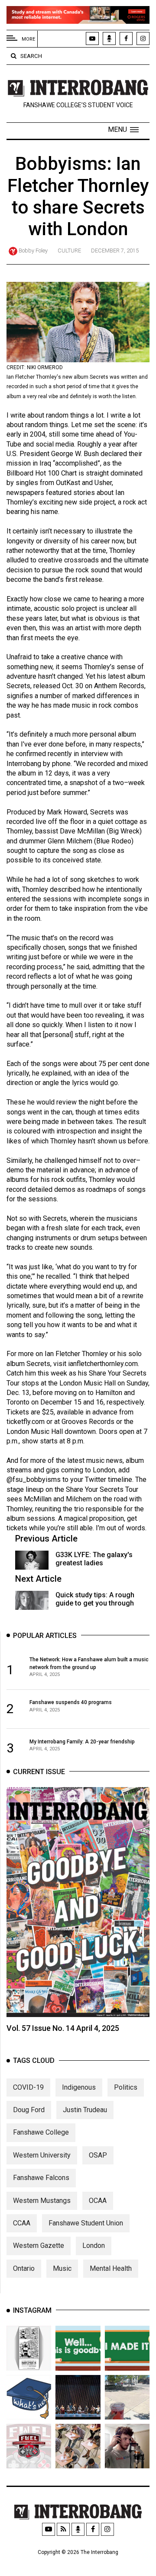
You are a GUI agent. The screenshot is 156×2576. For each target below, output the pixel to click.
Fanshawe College (41, 2132)
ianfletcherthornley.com (103, 1364)
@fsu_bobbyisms (34, 1480)
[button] (123, 130)
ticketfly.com (26, 1422)
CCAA (22, 2223)
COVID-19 (28, 2087)
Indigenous (79, 2087)
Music (62, 2268)
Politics (126, 2087)
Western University (42, 2155)
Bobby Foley (33, 251)
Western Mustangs (42, 2201)
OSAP (98, 2155)
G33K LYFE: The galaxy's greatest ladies (94, 1559)
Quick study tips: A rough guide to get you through (95, 1599)
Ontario (24, 2268)
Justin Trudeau (85, 2110)
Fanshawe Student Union (86, 2223)
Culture (69, 251)
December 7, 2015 (115, 251)
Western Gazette (39, 2246)
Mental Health (111, 2268)
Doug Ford (29, 2110)
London (94, 2246)
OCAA (98, 2201)
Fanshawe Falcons (41, 2178)
